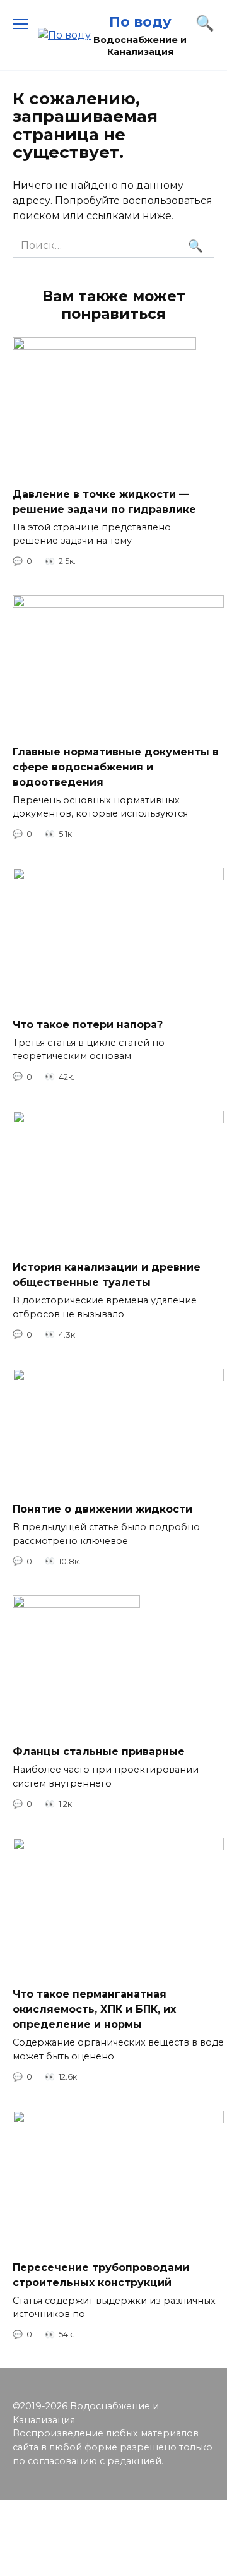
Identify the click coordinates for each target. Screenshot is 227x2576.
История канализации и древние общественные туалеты (107, 1275)
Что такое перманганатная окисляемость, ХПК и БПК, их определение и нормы (94, 2009)
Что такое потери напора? (88, 1024)
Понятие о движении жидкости (102, 1509)
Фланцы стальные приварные (99, 1752)
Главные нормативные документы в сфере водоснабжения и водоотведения (116, 766)
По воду (140, 21)
